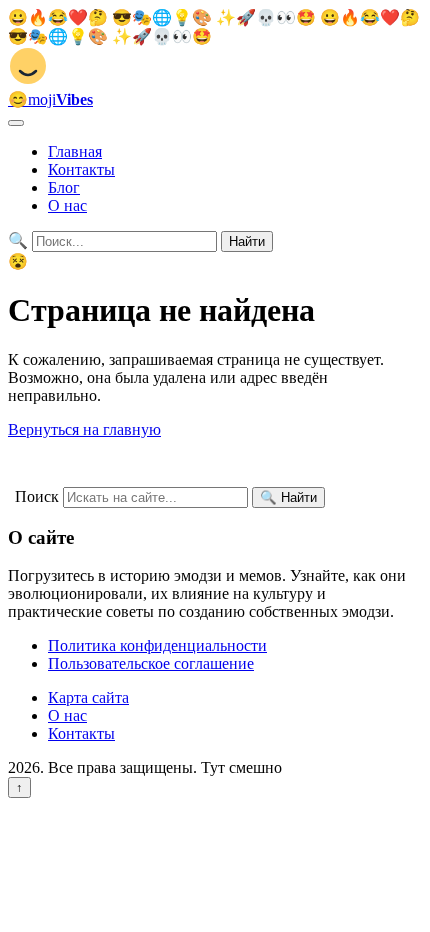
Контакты (81, 169)
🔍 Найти (288, 497)
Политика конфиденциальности (157, 645)
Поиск (37, 496)
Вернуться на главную (84, 429)
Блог (64, 187)
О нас (67, 205)
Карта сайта (88, 697)
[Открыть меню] (16, 123)
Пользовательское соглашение (151, 663)
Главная (75, 151)
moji (50, 99)
